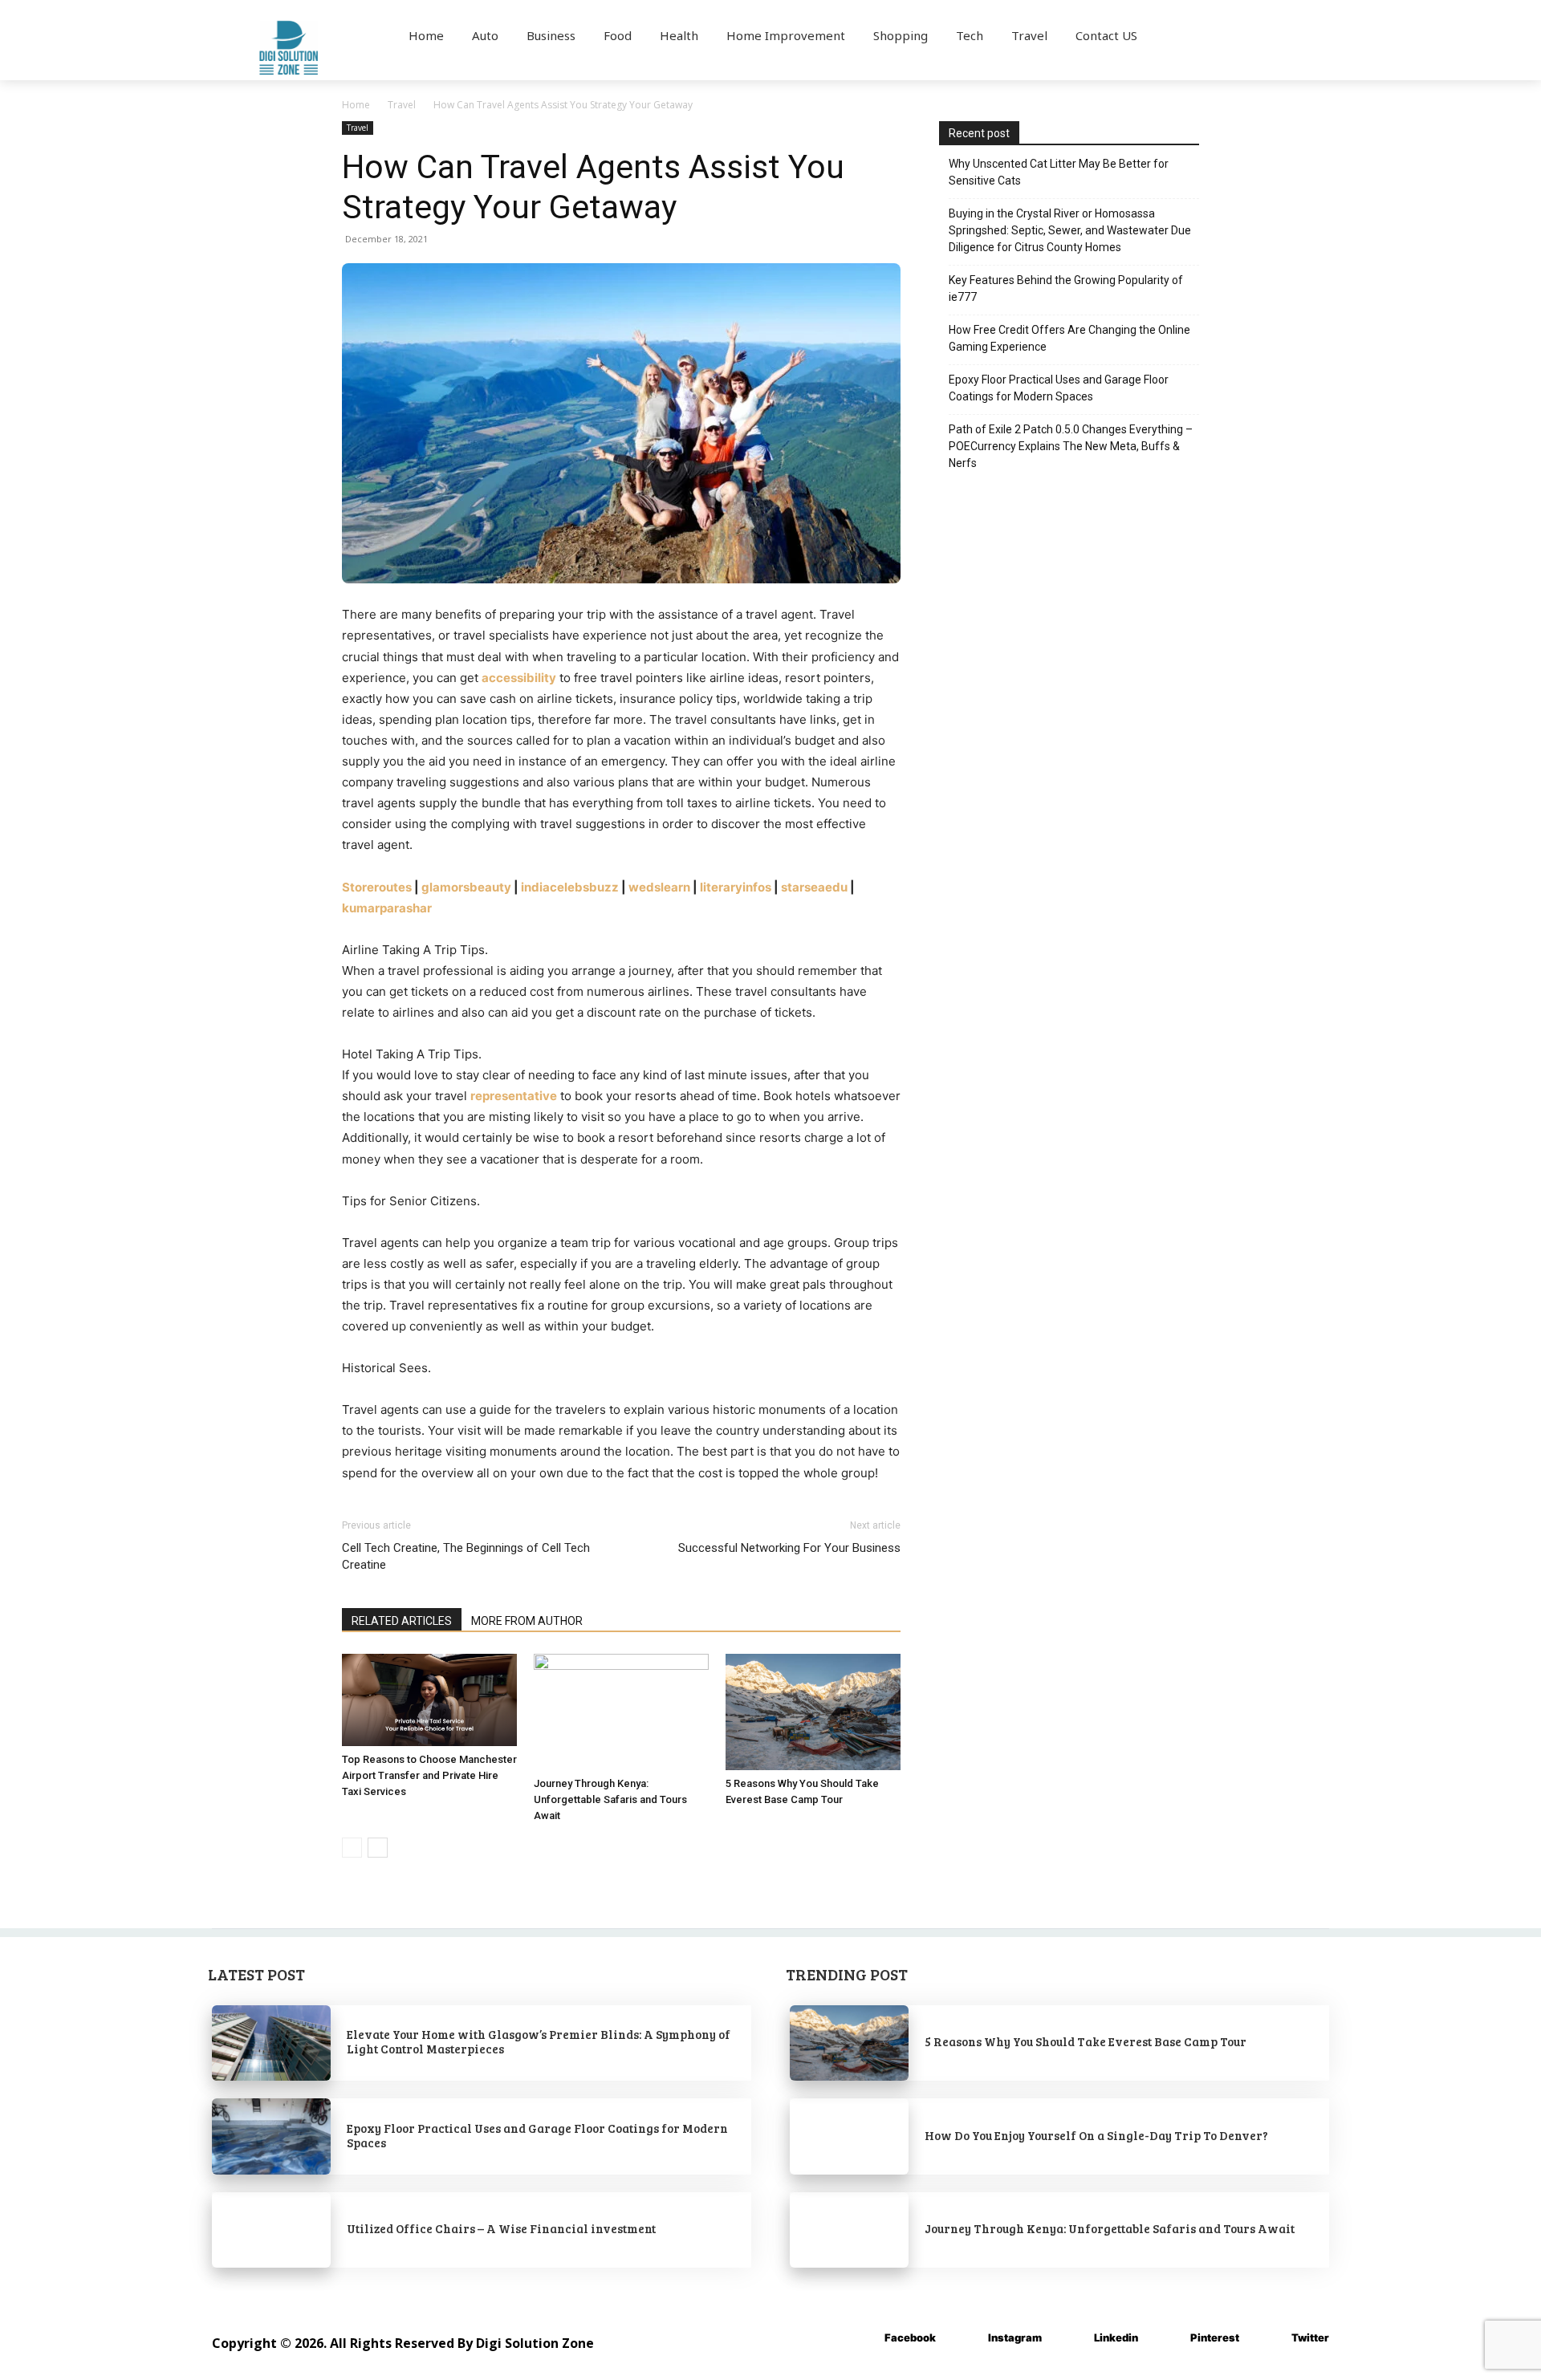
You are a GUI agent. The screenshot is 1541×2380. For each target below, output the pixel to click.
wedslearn (659, 887)
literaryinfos (736, 887)
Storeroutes (377, 887)
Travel (402, 105)
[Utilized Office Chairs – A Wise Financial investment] (271, 2230)
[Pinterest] (1167, 2338)
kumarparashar (387, 908)
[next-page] (378, 1848)
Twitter (1310, 2337)
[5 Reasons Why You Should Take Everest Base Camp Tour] (813, 1712)
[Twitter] (1268, 2338)
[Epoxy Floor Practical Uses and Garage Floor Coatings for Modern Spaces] (271, 2136)
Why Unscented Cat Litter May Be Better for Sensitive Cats (1059, 172)
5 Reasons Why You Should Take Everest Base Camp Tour (1086, 2041)
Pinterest (1215, 2337)
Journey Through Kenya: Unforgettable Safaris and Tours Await (610, 1799)
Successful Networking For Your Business (789, 1548)
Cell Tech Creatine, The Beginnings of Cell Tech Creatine (466, 1556)
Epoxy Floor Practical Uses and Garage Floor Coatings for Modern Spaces (1059, 388)
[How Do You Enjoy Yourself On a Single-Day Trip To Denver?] (849, 2136)
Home (356, 105)
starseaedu (814, 887)
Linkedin (1116, 2337)
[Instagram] (964, 2338)
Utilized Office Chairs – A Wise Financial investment (501, 2228)
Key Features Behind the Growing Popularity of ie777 (1066, 288)
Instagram (1015, 2337)
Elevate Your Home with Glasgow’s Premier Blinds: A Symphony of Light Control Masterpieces (539, 2041)
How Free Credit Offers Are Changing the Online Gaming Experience (1069, 338)
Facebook (910, 2337)
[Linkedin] (1070, 2338)
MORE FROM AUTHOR (527, 1621)
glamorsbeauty (466, 887)
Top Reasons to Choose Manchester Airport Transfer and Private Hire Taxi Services (429, 1775)
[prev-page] (352, 1848)
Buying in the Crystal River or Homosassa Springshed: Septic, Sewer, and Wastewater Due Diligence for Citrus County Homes (1070, 230)
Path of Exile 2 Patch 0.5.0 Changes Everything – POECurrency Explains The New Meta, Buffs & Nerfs (1071, 446)
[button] (1242, 35)
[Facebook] (861, 2338)
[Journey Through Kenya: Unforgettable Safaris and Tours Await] (621, 1712)
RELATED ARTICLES (402, 1621)
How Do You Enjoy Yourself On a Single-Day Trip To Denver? (1096, 2135)
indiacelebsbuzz (570, 887)
